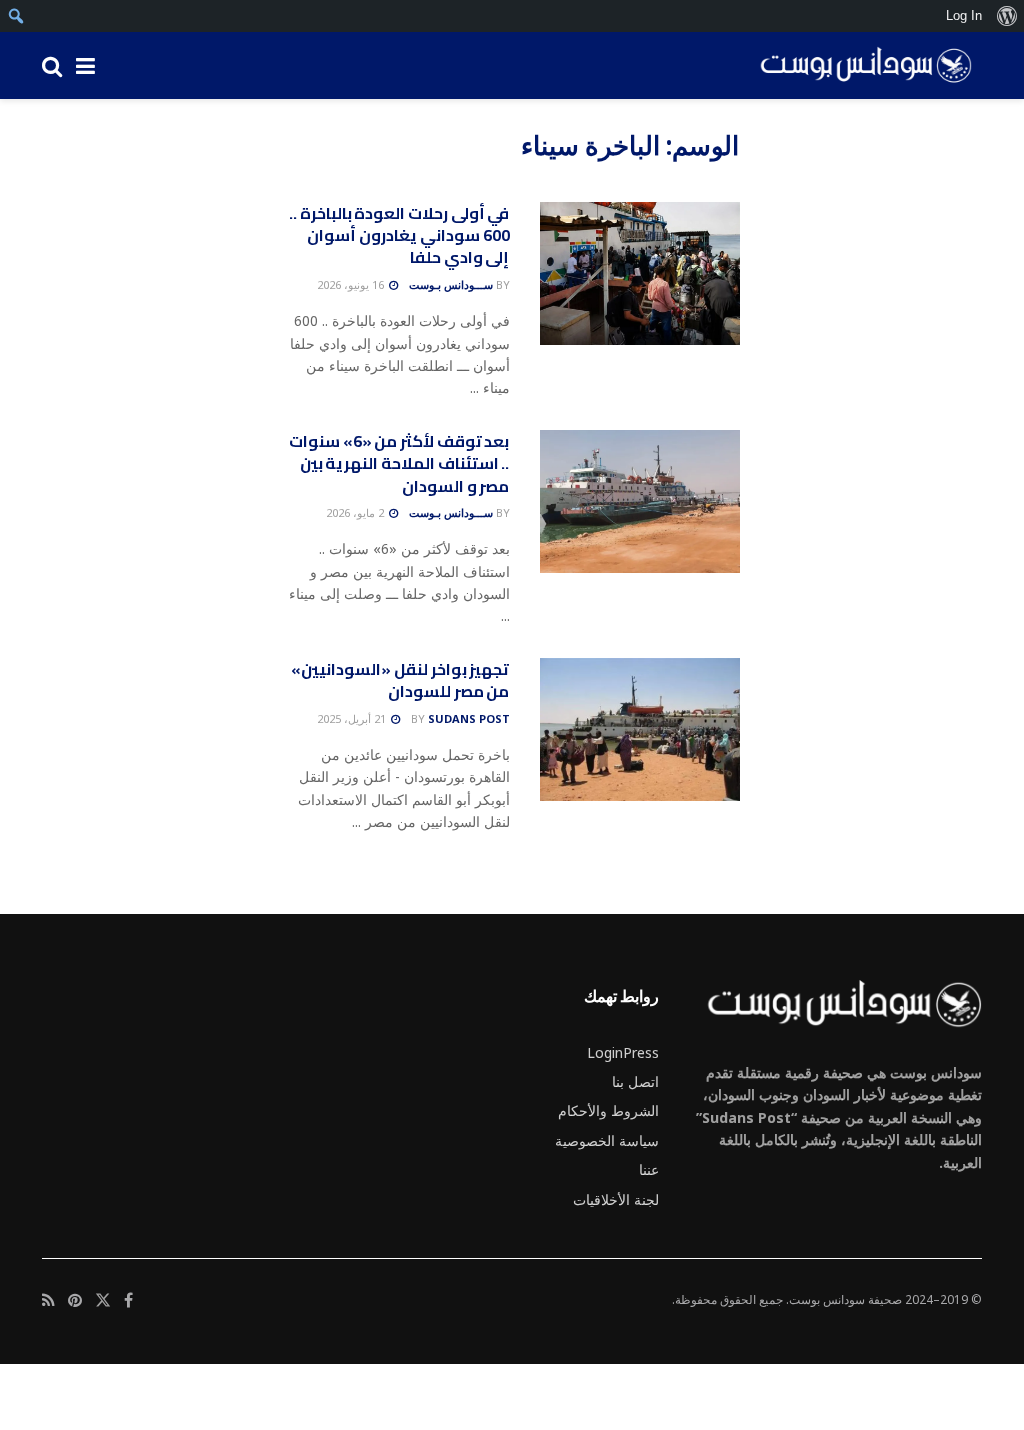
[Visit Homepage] (859, 66)
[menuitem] (1006, 16)
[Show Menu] (85, 65)
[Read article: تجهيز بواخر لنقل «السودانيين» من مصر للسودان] (640, 729)
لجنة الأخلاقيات (616, 1199)
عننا (649, 1169)
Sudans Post (469, 718)
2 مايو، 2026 (356, 512)
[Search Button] (52, 65)
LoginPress (623, 1052)
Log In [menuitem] (964, 15)
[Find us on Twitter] (103, 1300)
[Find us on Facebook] (128, 1300)
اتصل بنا (635, 1081)
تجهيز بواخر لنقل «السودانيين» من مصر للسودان (400, 680)
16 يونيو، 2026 (352, 284)
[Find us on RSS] (48, 1300)
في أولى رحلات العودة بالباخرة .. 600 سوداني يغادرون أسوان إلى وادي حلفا (399, 235)
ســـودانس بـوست (451, 284)
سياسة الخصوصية (607, 1140)
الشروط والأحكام (608, 1110)
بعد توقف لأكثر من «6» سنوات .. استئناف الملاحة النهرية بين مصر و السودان (399, 463)
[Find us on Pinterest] (75, 1300)
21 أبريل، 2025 (353, 718)
